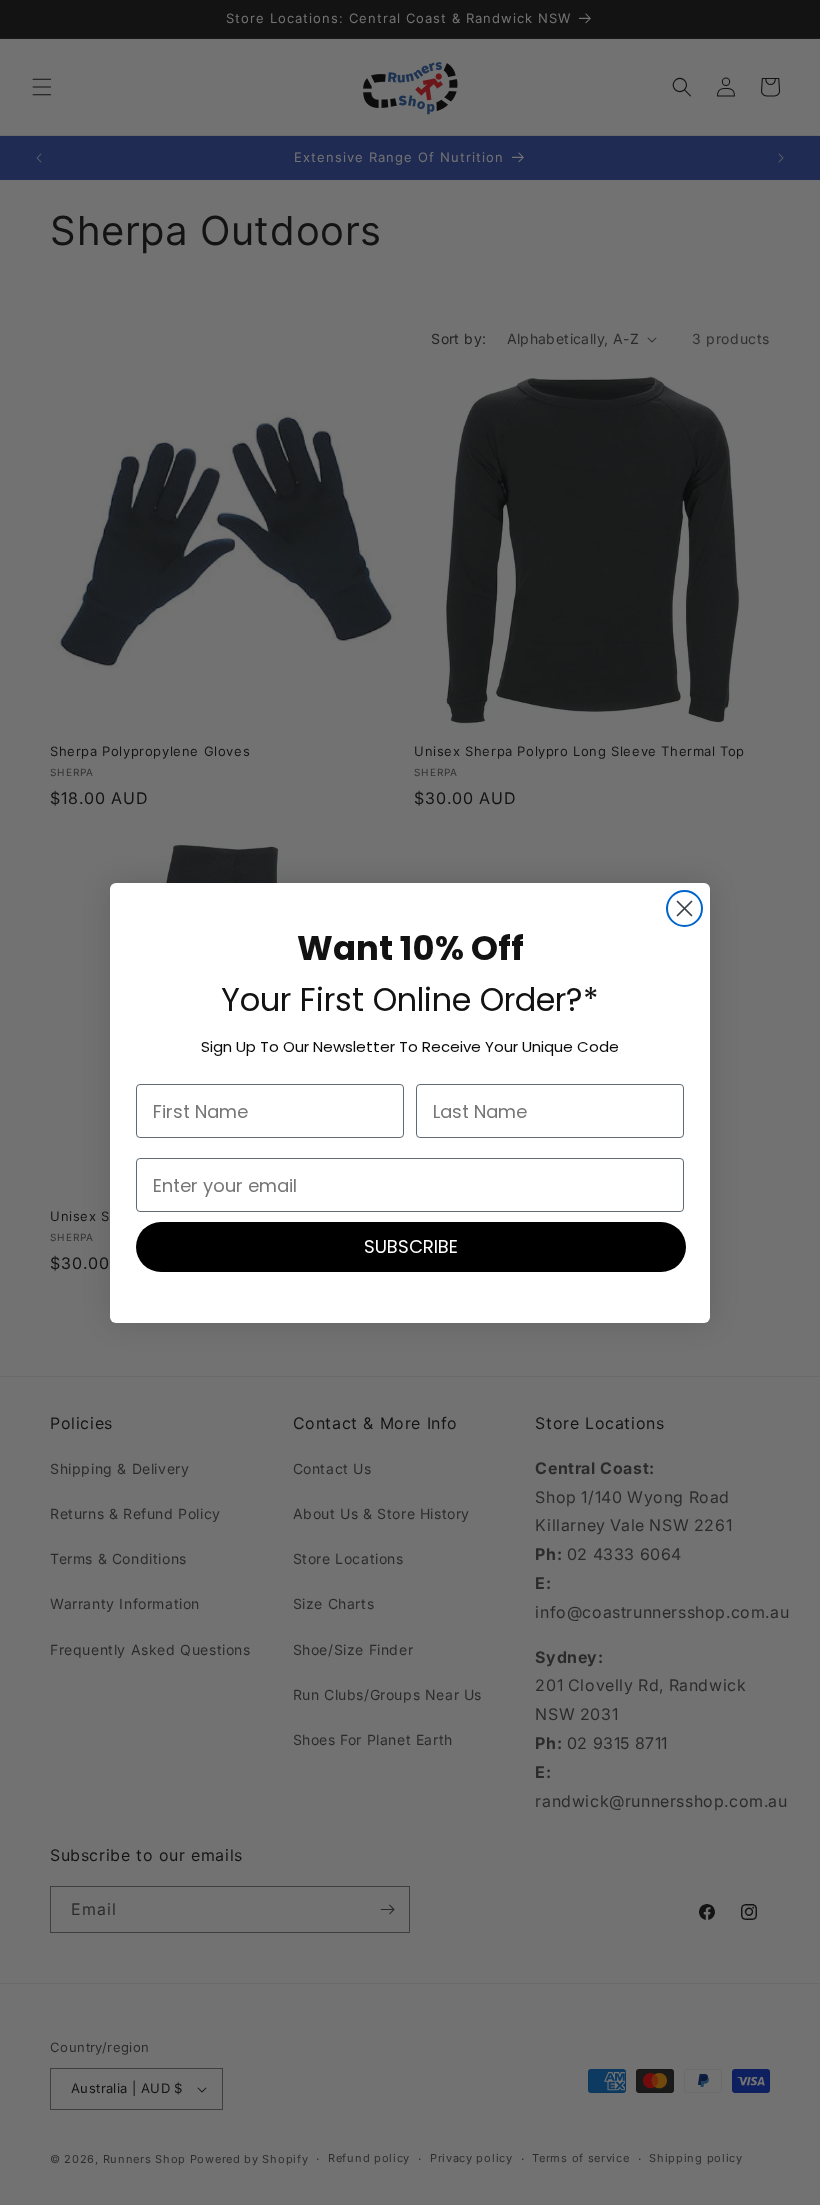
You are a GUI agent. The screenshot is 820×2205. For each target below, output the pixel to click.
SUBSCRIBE (411, 1246)
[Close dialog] (684, 908)
